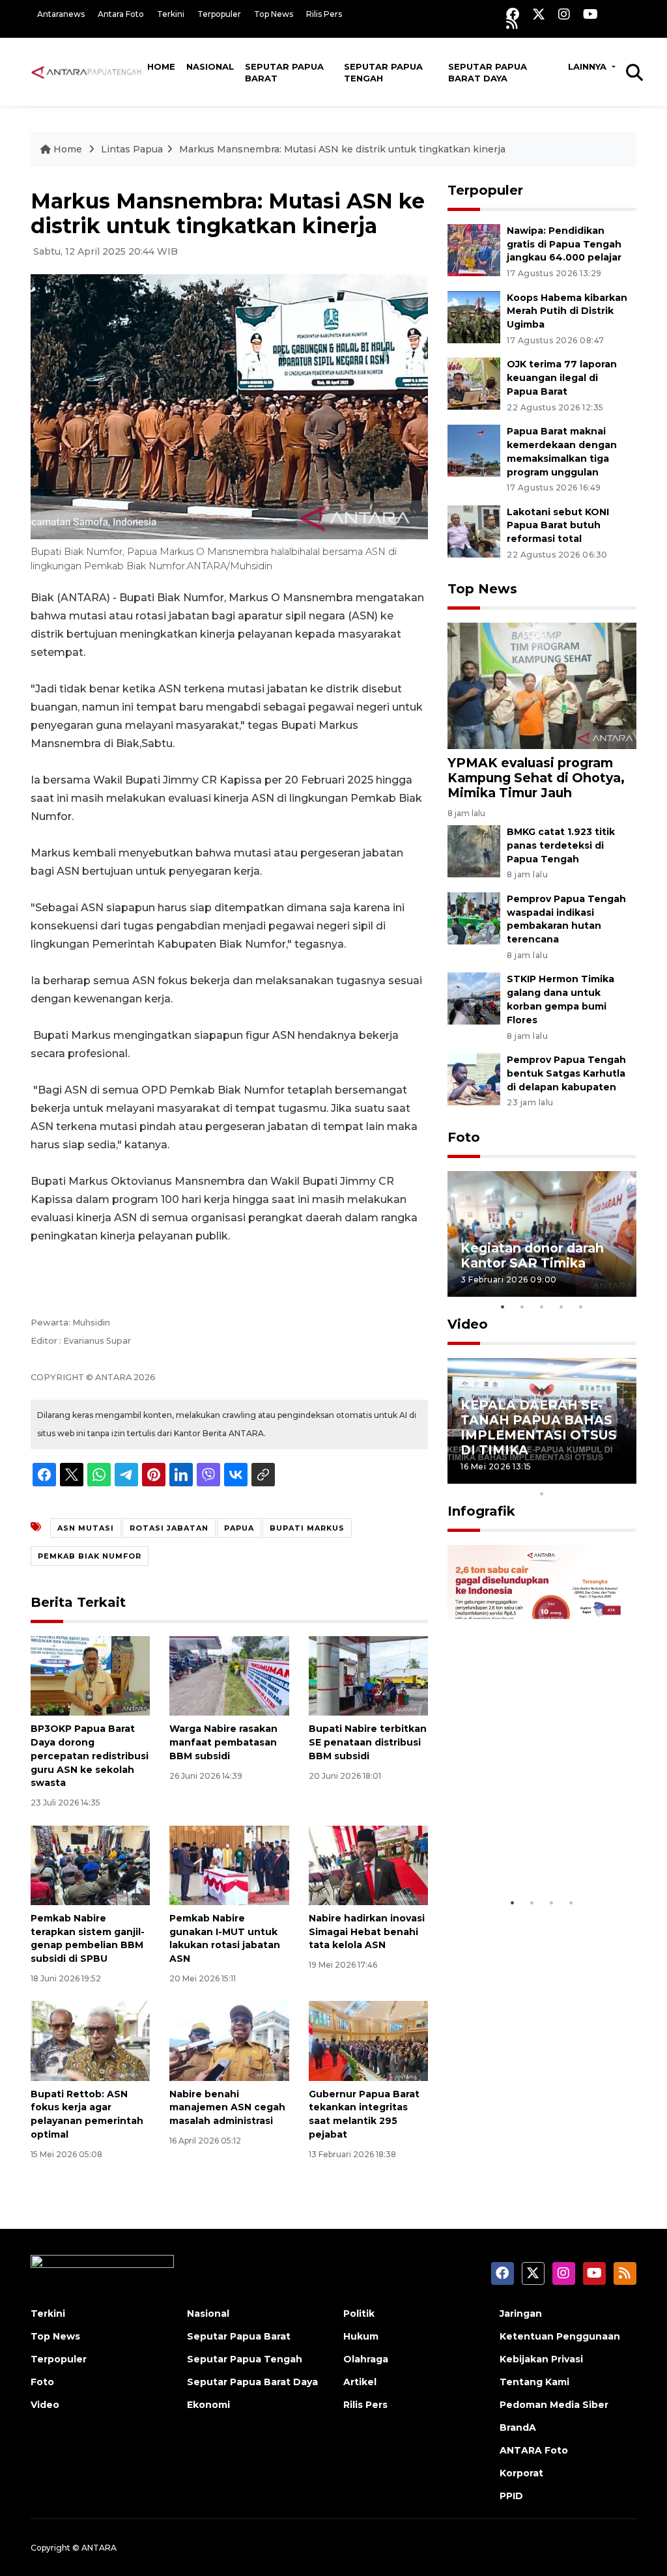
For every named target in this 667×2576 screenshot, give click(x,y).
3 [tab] (542, 1307)
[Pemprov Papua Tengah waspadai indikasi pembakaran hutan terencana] (474, 917)
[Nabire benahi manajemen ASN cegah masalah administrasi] (229, 2040)
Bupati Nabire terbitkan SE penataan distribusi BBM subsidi (368, 1742)
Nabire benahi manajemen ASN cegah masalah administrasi (227, 2108)
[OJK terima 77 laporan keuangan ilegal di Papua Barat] (474, 383)
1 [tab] (503, 1307)
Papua (239, 1528)
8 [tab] (601, 1477)
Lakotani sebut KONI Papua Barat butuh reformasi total (558, 526)
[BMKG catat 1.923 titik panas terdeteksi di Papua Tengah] (474, 850)
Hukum (361, 2336)
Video (468, 1324)
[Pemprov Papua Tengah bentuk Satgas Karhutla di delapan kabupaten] (474, 1078)
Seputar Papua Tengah (383, 72)
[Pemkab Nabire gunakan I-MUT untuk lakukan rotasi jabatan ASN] (229, 1864)
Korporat (521, 2473)
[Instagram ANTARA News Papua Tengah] (564, 14)
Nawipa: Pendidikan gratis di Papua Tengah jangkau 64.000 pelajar (564, 244)
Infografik (481, 1511)
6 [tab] (561, 1477)
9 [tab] (620, 1477)
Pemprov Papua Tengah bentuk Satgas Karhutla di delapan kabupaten (566, 1073)
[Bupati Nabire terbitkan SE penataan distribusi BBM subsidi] (368, 1675)
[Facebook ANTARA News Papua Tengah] (513, 14)
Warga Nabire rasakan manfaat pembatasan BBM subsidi (223, 1742)
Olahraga (366, 2359)
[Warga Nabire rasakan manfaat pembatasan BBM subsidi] (229, 1675)
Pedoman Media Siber (554, 2405)
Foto (464, 1137)
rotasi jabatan (169, 1528)
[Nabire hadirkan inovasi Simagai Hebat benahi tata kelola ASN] (368, 1864)
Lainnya (589, 66)
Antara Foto (121, 14)
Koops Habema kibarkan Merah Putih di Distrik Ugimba (567, 311)
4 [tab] (561, 1307)
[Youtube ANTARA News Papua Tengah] (590, 14)
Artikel (360, 2382)
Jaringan (521, 2314)
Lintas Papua (132, 149)
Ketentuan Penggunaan (560, 2336)
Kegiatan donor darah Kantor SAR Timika (532, 1255)
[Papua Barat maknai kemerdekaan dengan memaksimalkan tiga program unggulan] (474, 450)
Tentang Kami (534, 2382)
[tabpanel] (542, 1234)
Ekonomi (208, 2405)
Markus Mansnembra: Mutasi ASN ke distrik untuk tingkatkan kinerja (342, 149)
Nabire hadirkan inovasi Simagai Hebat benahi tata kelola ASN (367, 1932)
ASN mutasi (86, 1528)
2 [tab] (522, 1307)
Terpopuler (219, 14)
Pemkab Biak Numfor (90, 1556)
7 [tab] (581, 1477)
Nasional (210, 66)
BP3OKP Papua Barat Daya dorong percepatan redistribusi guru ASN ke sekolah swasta (90, 1756)
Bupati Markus (307, 1528)
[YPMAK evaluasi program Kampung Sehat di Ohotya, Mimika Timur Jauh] (542, 685)
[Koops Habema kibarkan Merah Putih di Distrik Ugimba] (474, 316)
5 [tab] (581, 1307)
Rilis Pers (324, 14)
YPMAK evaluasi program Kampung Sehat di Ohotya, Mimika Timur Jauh (536, 778)
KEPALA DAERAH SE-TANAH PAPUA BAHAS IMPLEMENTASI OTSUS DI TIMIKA (539, 1427)
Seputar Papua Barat (284, 72)
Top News (274, 14)
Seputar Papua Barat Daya (488, 72)
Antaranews (61, 14)
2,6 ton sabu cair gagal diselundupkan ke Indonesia (534, 1843)
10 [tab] (542, 1493)
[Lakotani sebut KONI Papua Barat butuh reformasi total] (474, 531)
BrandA (518, 2427)
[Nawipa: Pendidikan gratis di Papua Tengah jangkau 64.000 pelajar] (474, 249)
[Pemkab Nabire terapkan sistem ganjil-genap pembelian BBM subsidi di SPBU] (90, 1864)
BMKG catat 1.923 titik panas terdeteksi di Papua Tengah (561, 845)
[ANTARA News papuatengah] (86, 72)
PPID (511, 2496)
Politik (359, 2314)
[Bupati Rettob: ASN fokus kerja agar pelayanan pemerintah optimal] (90, 2040)
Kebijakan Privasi (541, 2359)
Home (161, 66)
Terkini (171, 14)
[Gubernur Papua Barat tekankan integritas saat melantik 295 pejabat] (368, 2040)
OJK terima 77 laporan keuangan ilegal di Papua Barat (562, 378)
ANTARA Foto (534, 2450)
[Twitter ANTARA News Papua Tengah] (539, 14)
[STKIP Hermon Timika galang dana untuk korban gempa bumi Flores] (474, 998)
